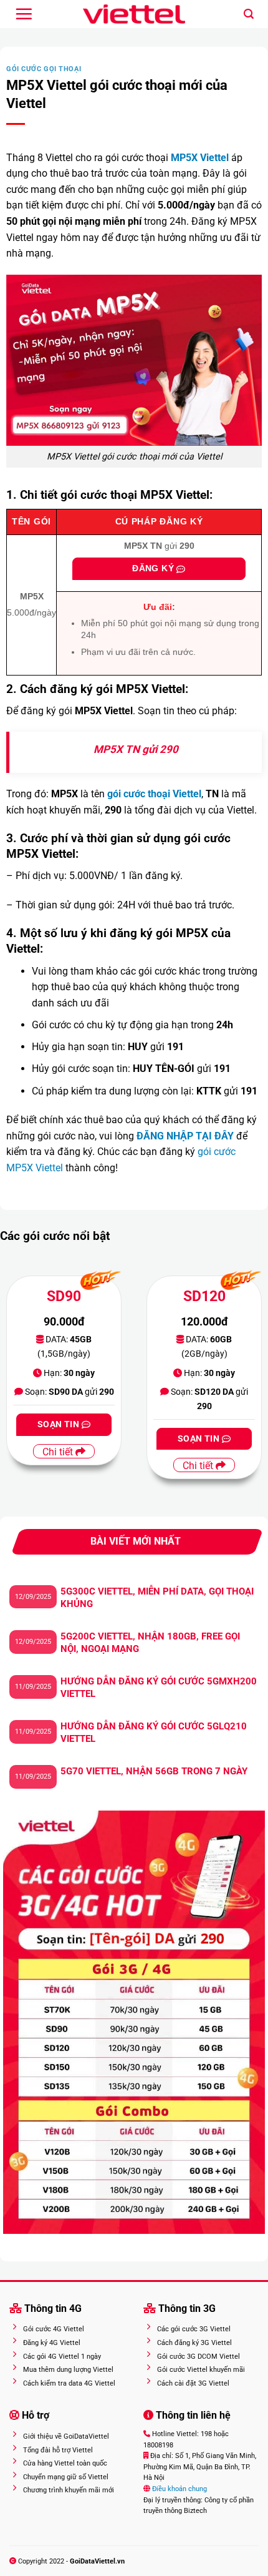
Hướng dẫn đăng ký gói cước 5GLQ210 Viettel (154, 1733)
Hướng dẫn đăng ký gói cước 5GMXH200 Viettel (159, 1688)
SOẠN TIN (60, 1424)
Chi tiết (59, 1452)
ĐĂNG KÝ (154, 568)
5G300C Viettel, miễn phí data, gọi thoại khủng (157, 1598)
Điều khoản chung (179, 2489)
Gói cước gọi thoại (44, 69)
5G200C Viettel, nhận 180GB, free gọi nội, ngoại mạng (150, 1643)
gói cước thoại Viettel (154, 794)
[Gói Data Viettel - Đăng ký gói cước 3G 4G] (134, 14)
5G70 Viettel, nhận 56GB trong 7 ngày (154, 1771)
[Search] (249, 14)
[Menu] (24, 14)
